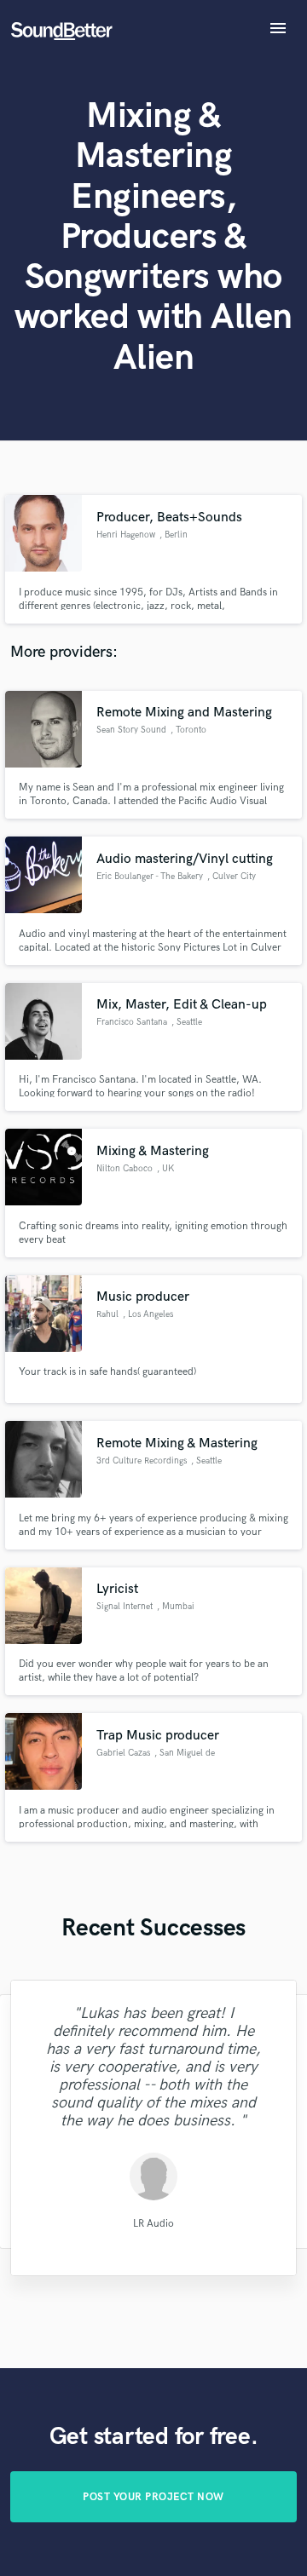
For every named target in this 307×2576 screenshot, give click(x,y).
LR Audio (153, 2224)
